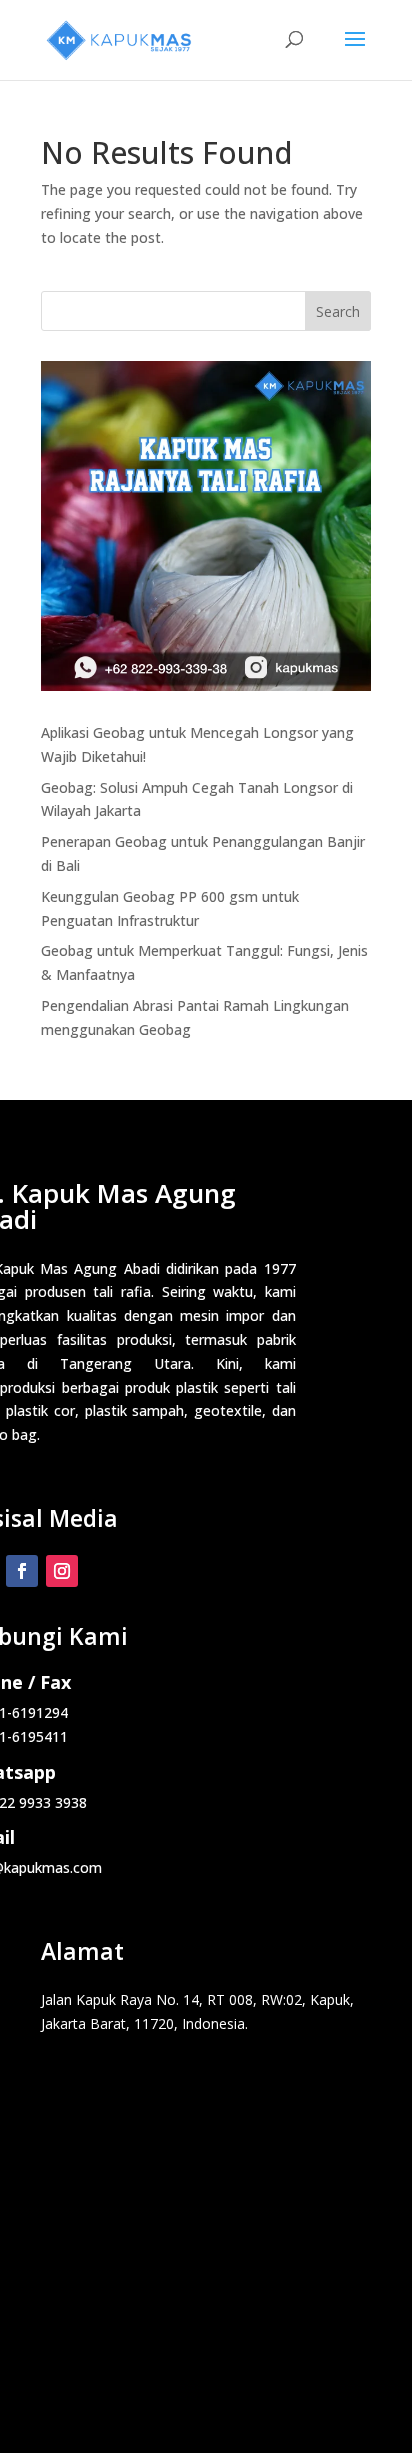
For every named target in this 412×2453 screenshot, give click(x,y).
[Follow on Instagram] (62, 1571)
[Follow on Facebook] (22, 1571)
